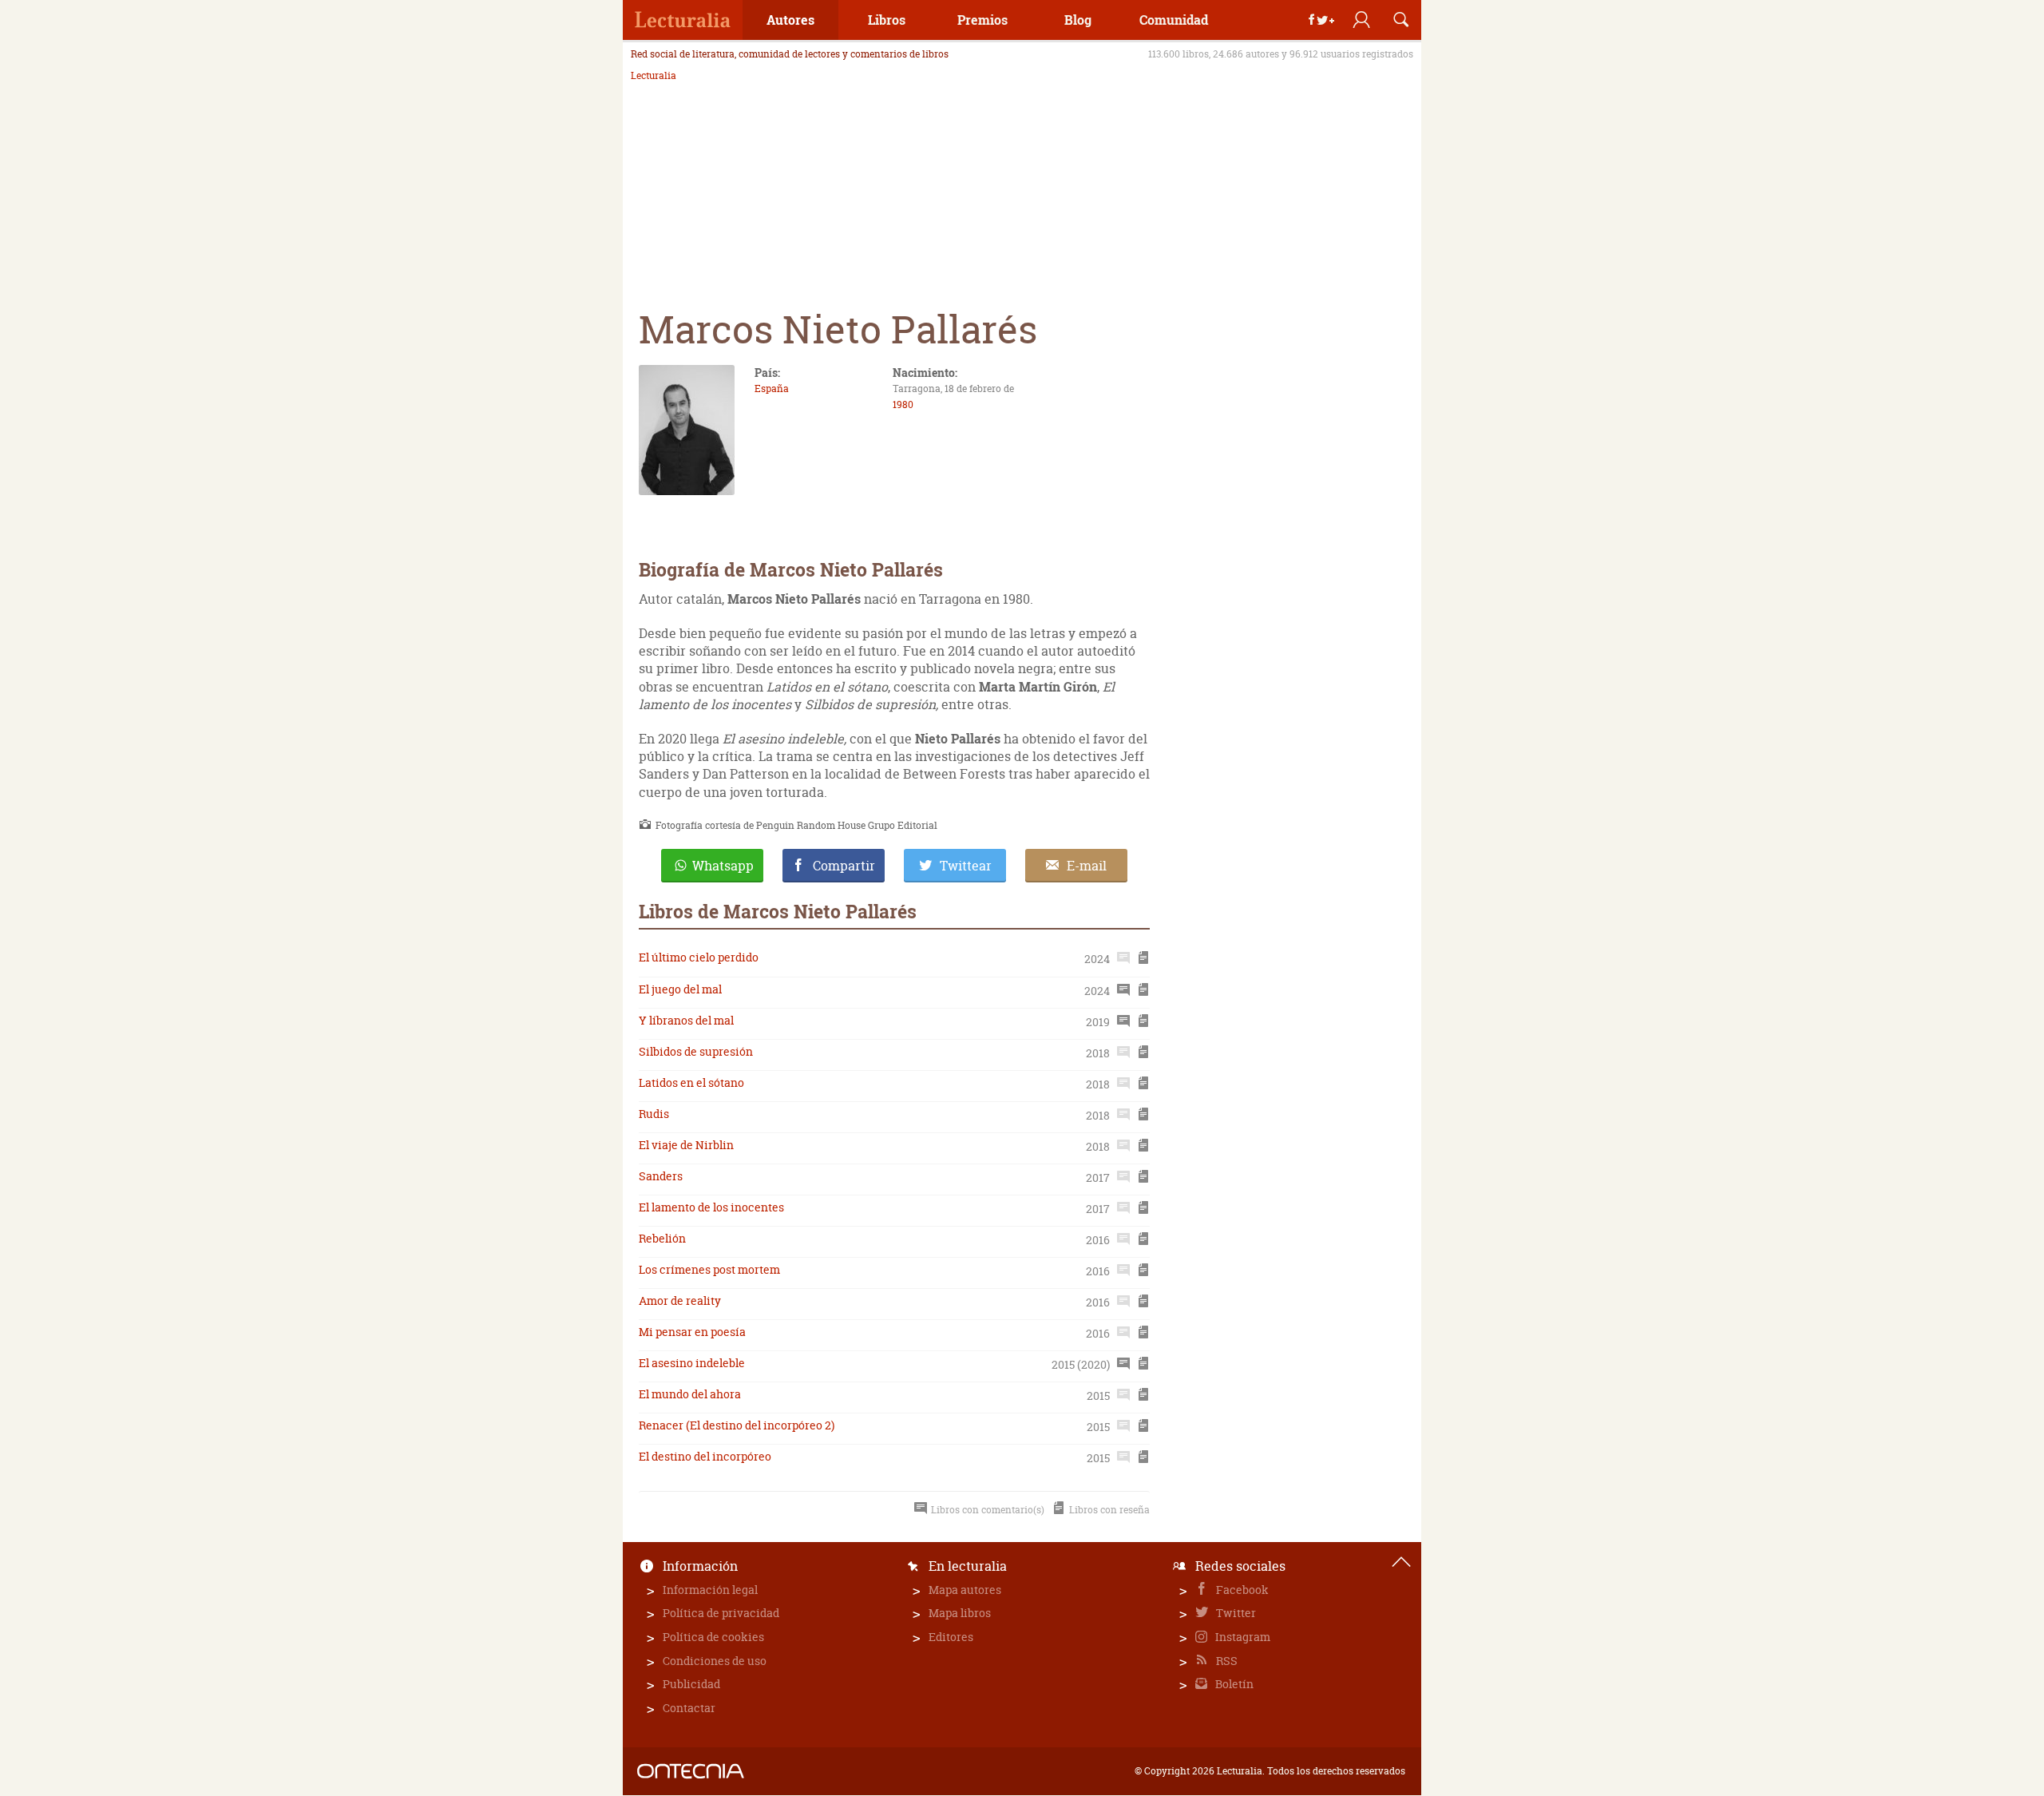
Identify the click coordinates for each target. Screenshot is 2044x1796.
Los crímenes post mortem (709, 1269)
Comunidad (1174, 20)
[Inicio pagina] (1401, 1562)
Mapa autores (965, 1590)
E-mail (1087, 866)
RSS (1226, 1661)
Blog (1078, 20)
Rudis (654, 1114)
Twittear (966, 866)
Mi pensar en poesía (692, 1332)
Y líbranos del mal (686, 1020)
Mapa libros (960, 1613)
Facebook (1241, 1590)
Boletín (1233, 1684)
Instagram (1242, 1637)
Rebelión (662, 1238)
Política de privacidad (721, 1613)
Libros (887, 20)
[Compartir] (1321, 20)
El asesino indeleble (692, 1363)
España (772, 389)
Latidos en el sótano (691, 1082)
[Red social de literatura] (683, 20)
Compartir (844, 866)
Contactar (689, 1708)
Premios (982, 20)
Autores (790, 20)
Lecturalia (654, 76)
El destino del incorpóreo (705, 1456)
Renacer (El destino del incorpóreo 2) (737, 1425)
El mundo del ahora (690, 1394)
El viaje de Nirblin (686, 1145)
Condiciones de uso (715, 1661)
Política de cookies (713, 1637)
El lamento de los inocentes (711, 1207)
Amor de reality (680, 1300)
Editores (951, 1637)
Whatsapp (723, 866)
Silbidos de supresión (696, 1051)
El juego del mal (680, 989)
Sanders (661, 1176)
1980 (903, 404)
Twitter (1235, 1613)
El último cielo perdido (699, 957)
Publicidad (691, 1684)
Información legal (710, 1590)
